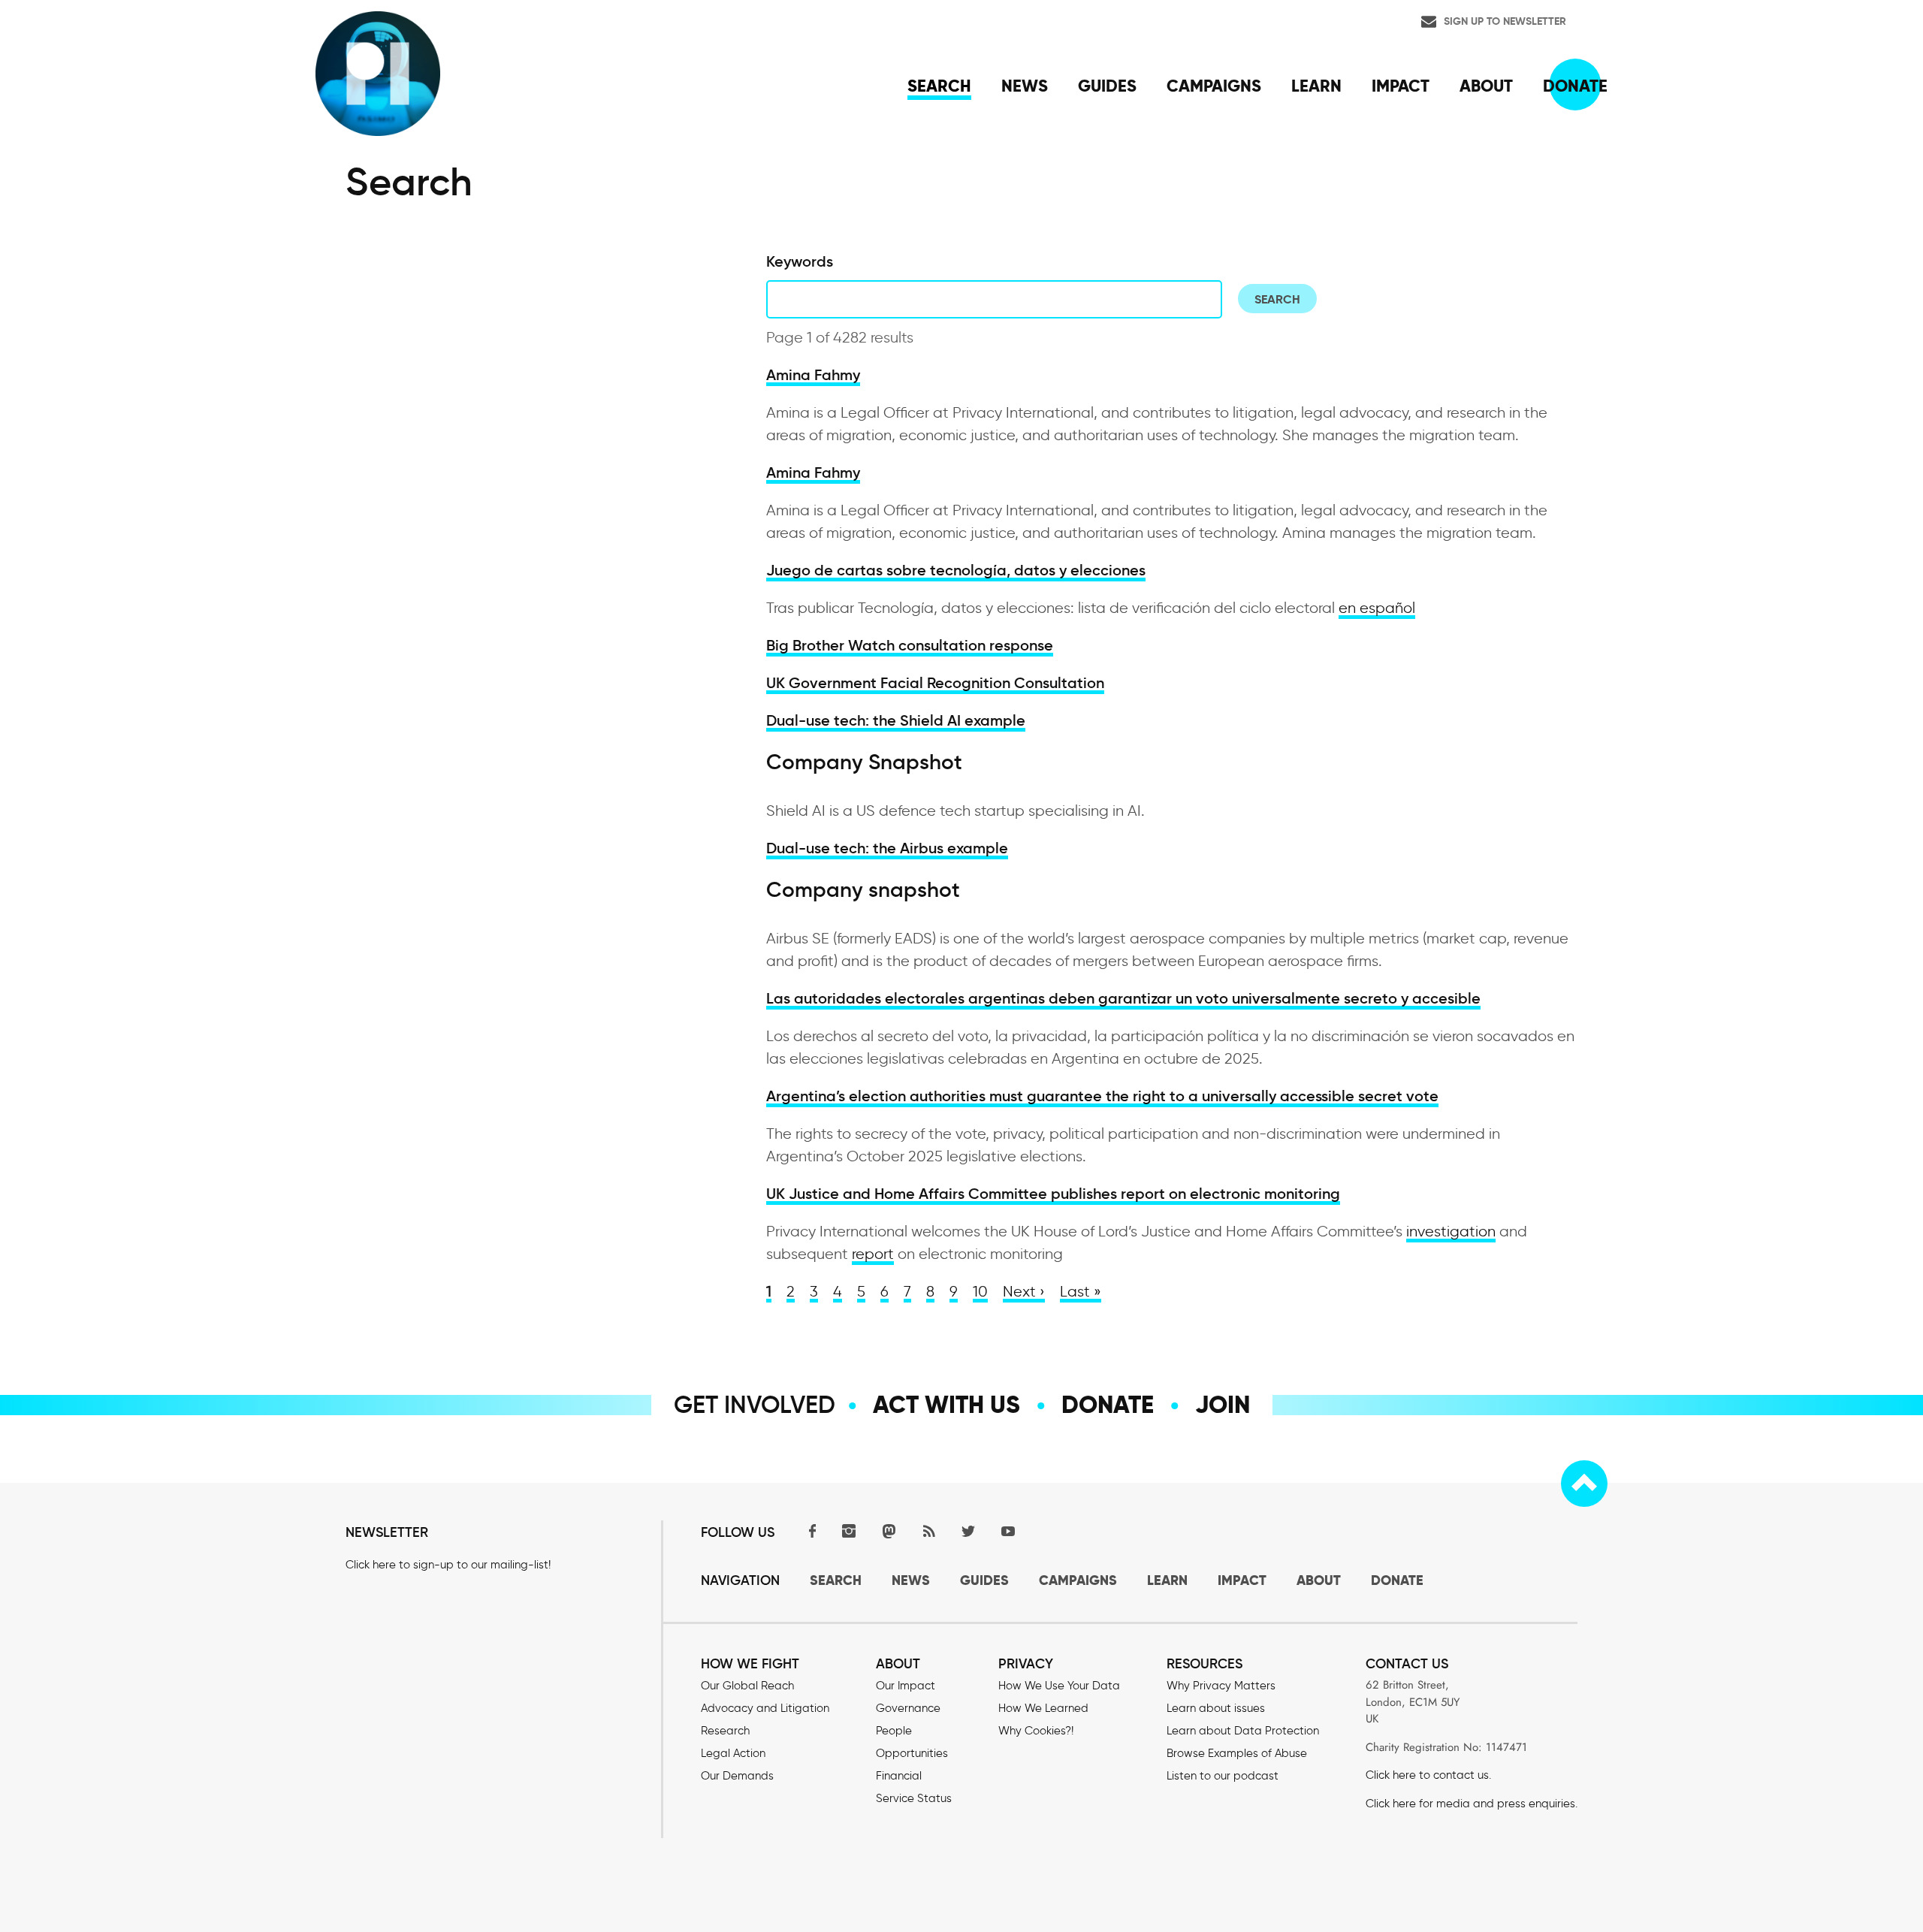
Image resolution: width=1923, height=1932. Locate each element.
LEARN (1167, 1580)
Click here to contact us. (1428, 1775)
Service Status (914, 1798)
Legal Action (733, 1753)
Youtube (1008, 1531)
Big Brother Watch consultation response (910, 645)
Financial (899, 1776)
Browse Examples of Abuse (1237, 1753)
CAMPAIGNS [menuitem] (1214, 86)
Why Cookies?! (1036, 1731)
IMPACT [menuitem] (1401, 86)
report (873, 1254)
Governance (908, 1708)
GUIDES (984, 1580)
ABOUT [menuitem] (1486, 86)
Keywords (800, 261)
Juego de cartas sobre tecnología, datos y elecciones (956, 570)
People (894, 1731)
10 (980, 1291)
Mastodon (889, 1531)
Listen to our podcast (1223, 1776)
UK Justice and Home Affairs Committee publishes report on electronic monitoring (1053, 1194)
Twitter (968, 1531)
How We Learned (1043, 1708)
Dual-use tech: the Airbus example (887, 848)
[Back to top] (1584, 1484)
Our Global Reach (747, 1686)
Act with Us (946, 1405)
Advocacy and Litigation (765, 1708)
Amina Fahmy (813, 375)
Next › (1024, 1291)
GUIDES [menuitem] (1107, 86)
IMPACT (1242, 1580)
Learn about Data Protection (1243, 1731)
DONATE (1397, 1580)
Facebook (809, 1531)
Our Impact (906, 1686)
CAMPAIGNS (1078, 1580)
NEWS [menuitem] (1025, 86)
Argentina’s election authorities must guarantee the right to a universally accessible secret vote (1102, 1096)
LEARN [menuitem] (1316, 86)
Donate (1108, 1405)
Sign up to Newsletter (1505, 21)
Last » (1081, 1291)
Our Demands (737, 1776)
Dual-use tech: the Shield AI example (896, 720)
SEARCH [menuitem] (939, 86)
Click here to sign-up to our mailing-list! (448, 1565)
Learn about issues (1216, 1708)
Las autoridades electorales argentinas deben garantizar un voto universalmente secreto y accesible (1123, 998)
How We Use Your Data (1059, 1686)
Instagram (849, 1531)
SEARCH (836, 1580)
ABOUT (1319, 1580)
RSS (928, 1531)
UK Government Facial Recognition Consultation (935, 683)
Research (725, 1731)
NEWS (911, 1580)
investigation (1451, 1231)
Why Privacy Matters (1221, 1686)
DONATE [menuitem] (1575, 86)
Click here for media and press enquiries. (1472, 1804)
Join (1223, 1405)
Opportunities (912, 1753)
